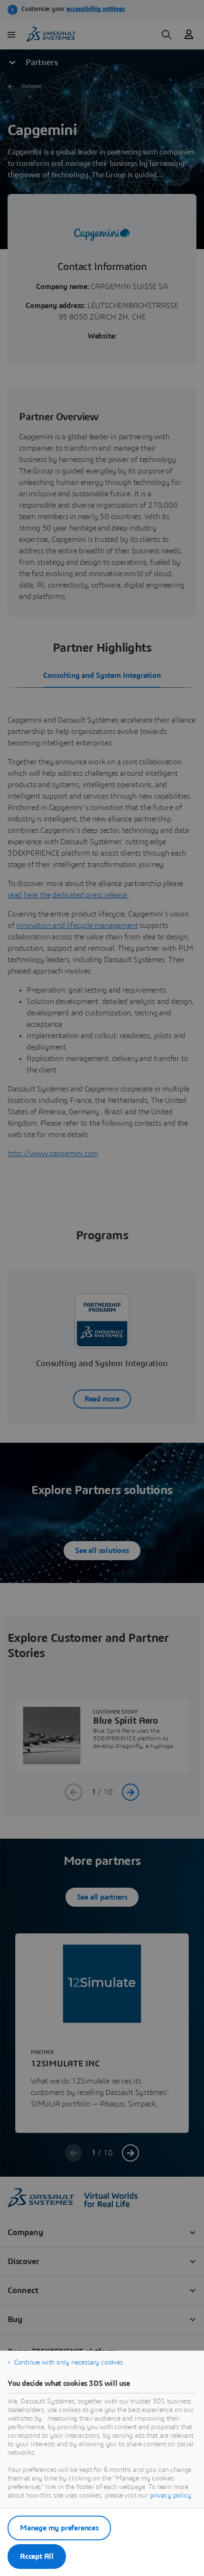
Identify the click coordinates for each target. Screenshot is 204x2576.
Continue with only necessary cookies (69, 2363)
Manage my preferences (59, 2528)
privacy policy (171, 2496)
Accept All (37, 2557)
